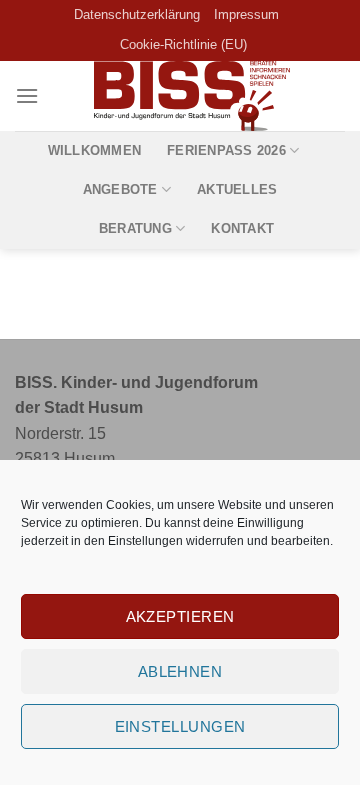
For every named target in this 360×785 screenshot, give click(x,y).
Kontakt (242, 228)
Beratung (135, 228)
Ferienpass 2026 (226, 150)
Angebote (120, 189)
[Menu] (27, 95)
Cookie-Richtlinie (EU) (183, 44)
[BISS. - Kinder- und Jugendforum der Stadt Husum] (192, 96)
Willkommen (95, 150)
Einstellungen (145, 541)
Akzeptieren (180, 616)
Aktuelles (237, 189)
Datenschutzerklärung (137, 14)
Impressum (246, 14)
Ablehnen (180, 671)
